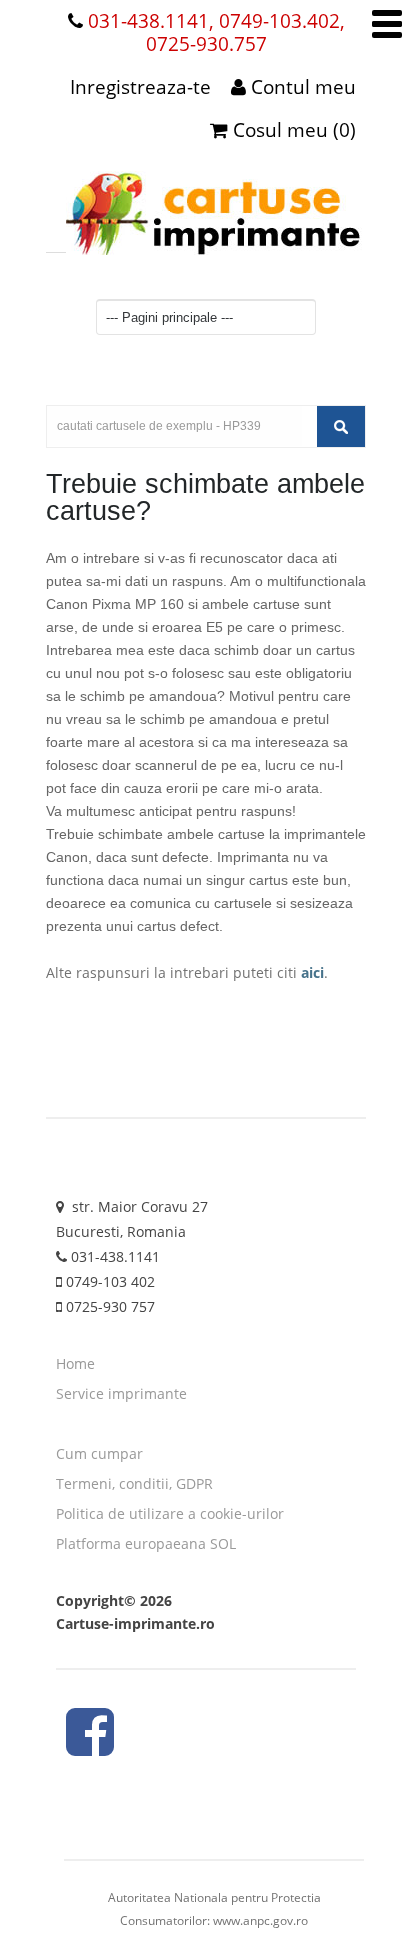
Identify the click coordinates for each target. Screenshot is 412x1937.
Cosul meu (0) (292, 130)
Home (75, 1363)
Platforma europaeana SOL (146, 1543)
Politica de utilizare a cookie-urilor (170, 1513)
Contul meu (301, 87)
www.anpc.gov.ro (260, 1920)
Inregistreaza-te (140, 87)
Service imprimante (121, 1393)
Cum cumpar (99, 1453)
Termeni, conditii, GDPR (134, 1483)
